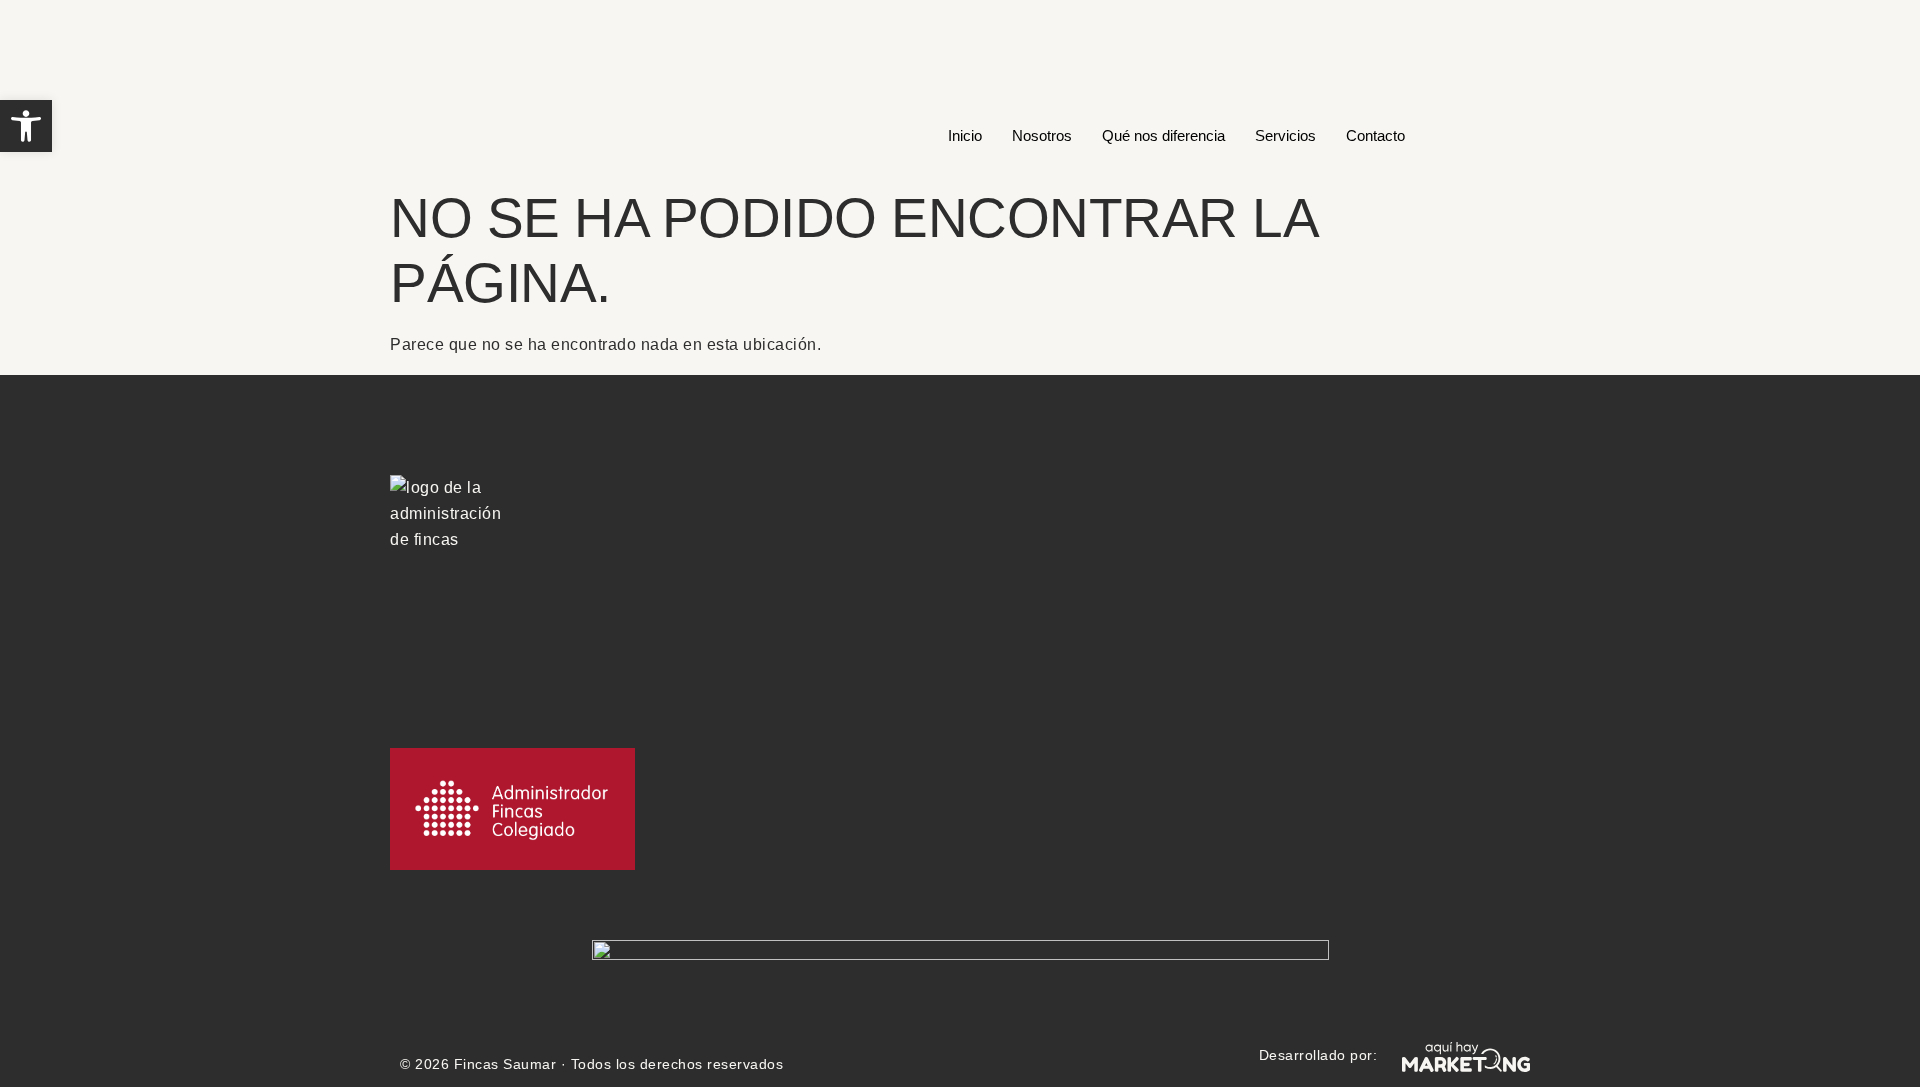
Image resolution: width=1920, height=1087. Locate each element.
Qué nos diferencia (1163, 135)
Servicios (1285, 135)
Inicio (965, 135)
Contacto (1375, 135)
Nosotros (1042, 135)
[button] (26, 126)
